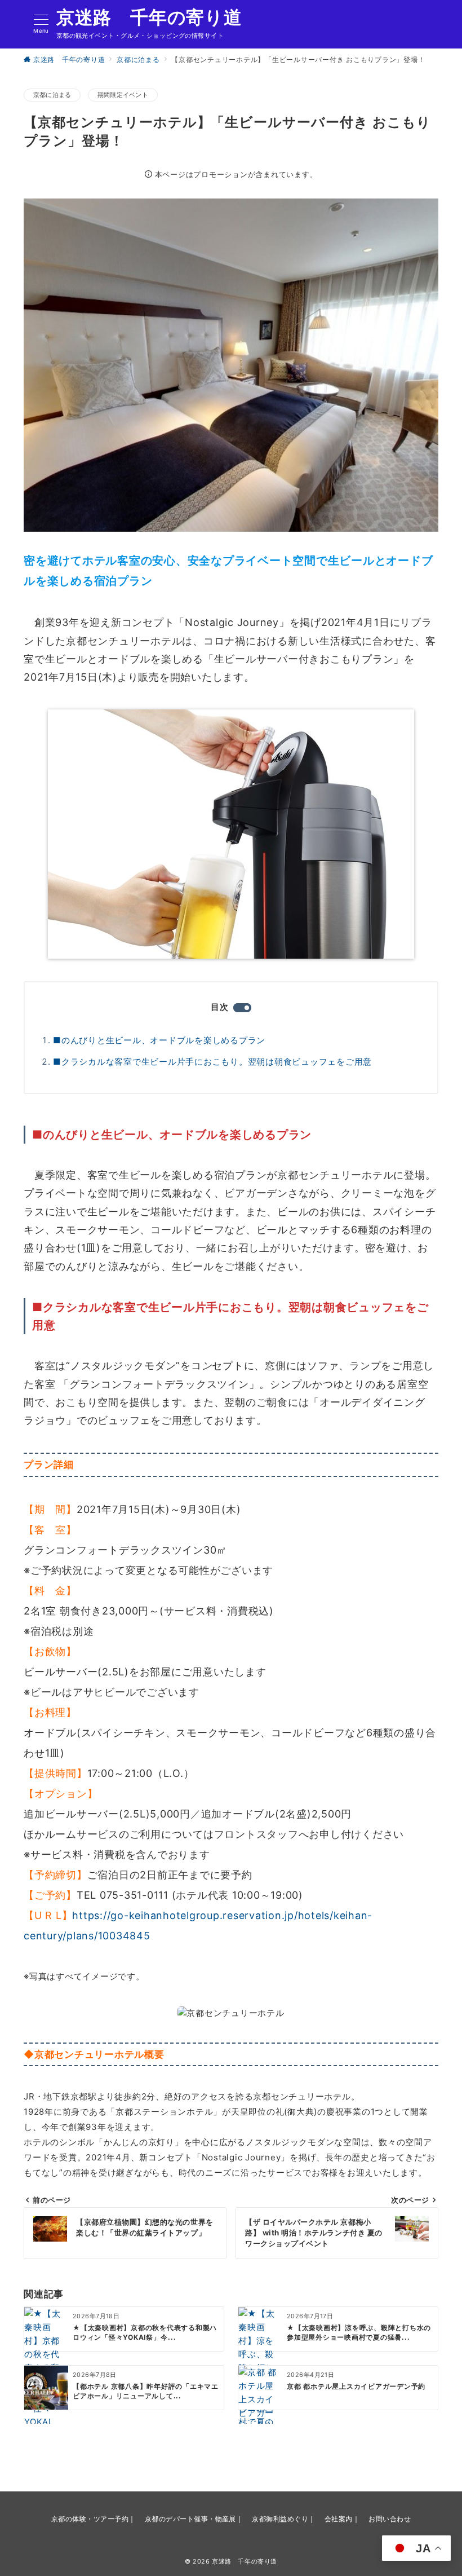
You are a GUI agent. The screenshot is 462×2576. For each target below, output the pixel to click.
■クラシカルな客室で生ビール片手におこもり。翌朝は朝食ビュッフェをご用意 (212, 1062)
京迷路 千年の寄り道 (149, 17)
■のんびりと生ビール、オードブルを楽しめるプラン (159, 1040)
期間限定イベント (123, 95)
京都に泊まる (52, 95)
